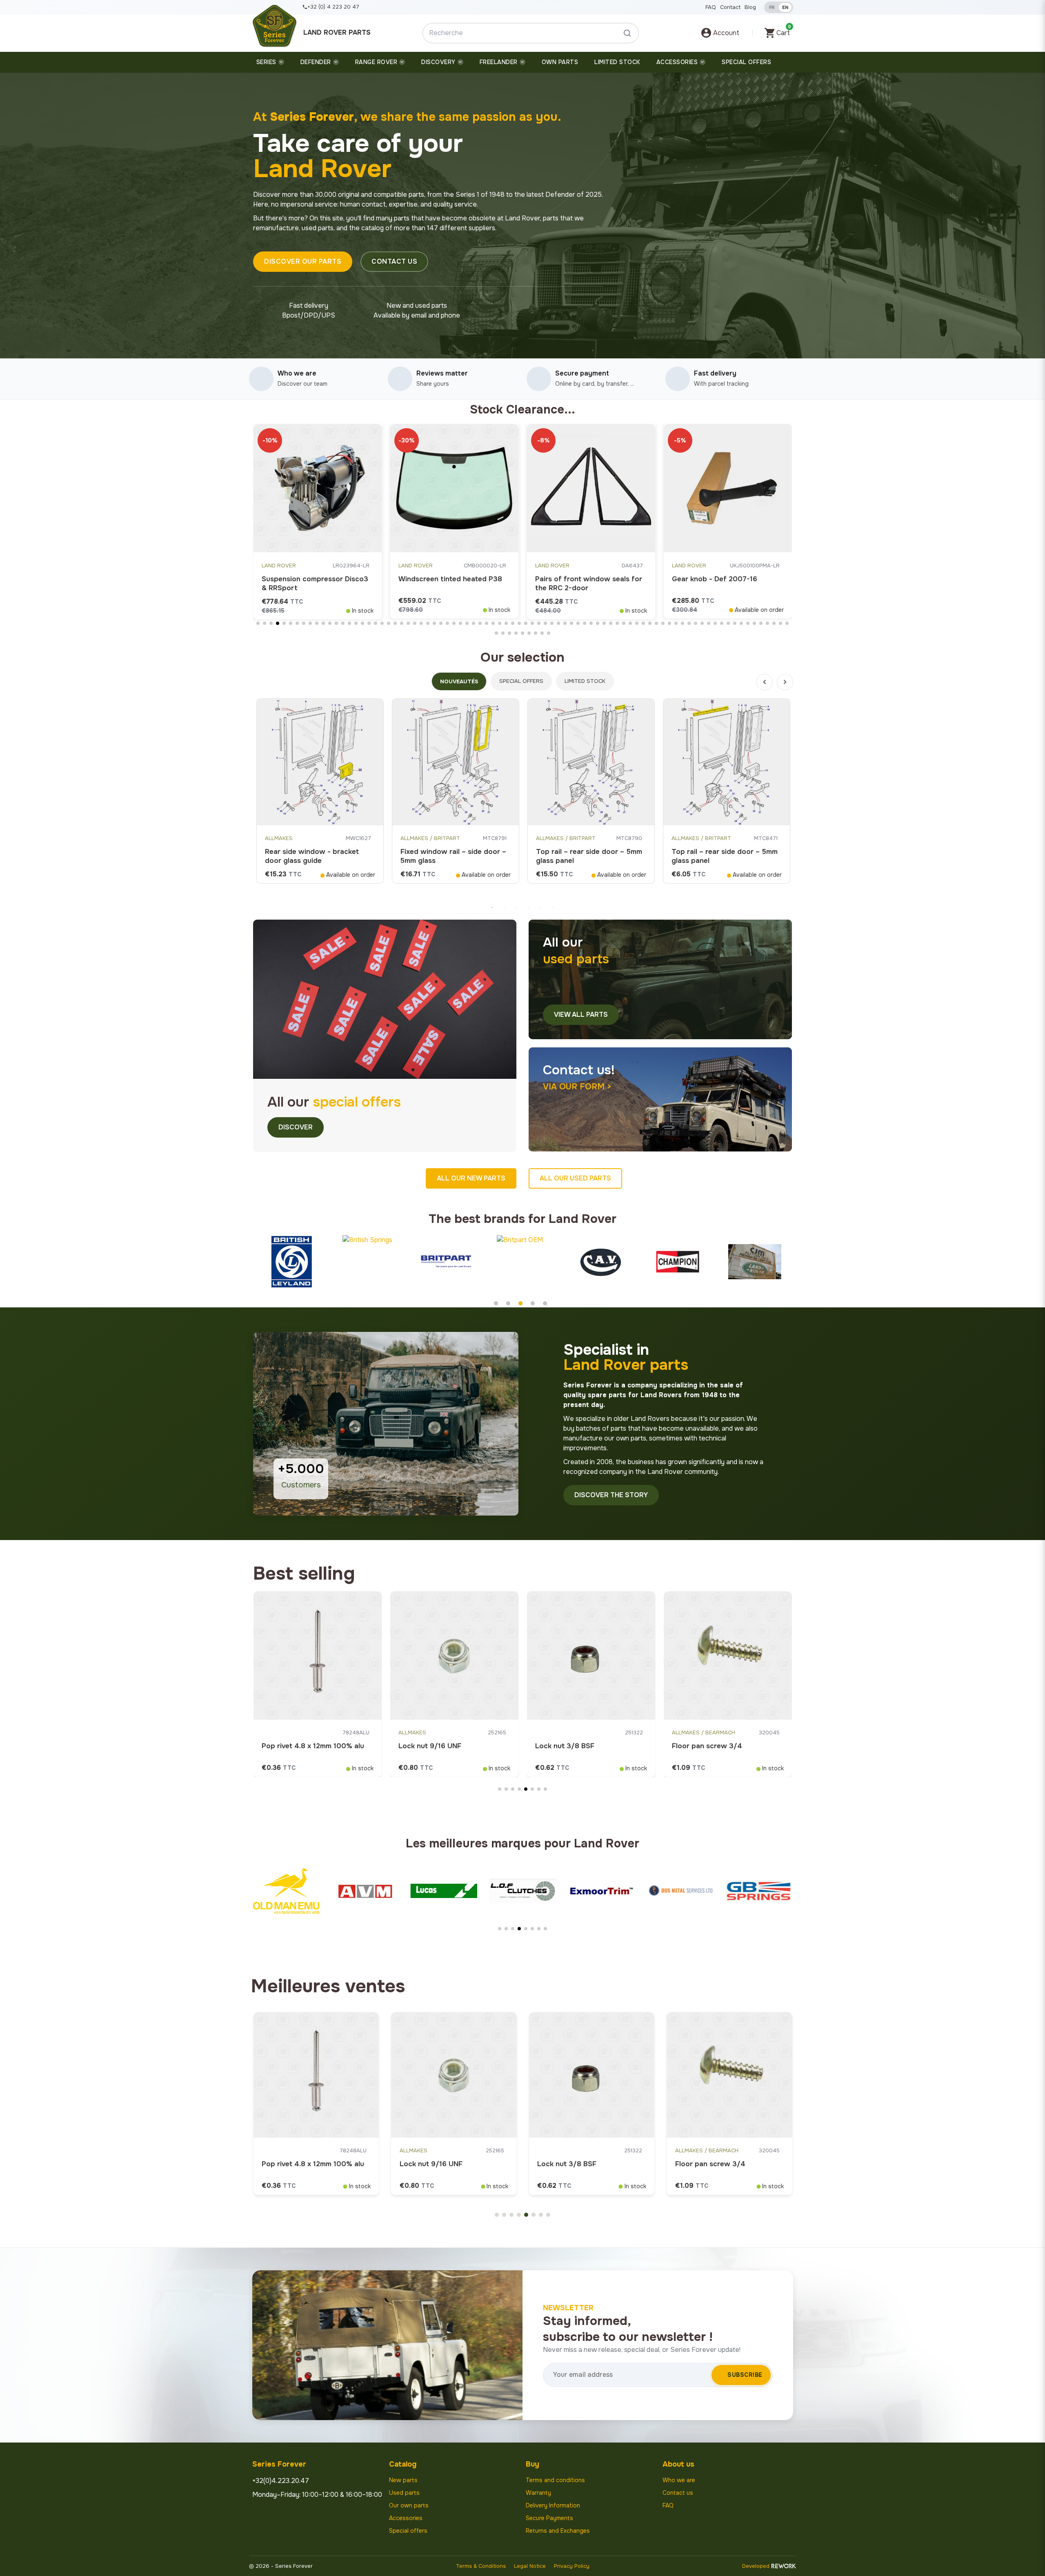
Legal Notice (530, 2566)
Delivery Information (553, 2505)
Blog (750, 7)
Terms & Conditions (481, 2566)
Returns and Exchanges (558, 2531)
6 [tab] (553, 907)
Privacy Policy (572, 2566)
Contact (730, 7)
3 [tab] (516, 907)
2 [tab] (504, 907)
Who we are (297, 373)
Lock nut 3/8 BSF (291, 2164)
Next (785, 682)
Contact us (678, 2493)
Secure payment (582, 373)
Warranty (538, 2493)
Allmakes (279, 838)
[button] (303, 262)
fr (772, 7)
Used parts (404, 2493)
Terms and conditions (555, 2480)
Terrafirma (689, 566)
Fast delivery (715, 373)
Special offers (408, 2531)
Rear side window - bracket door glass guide (312, 856)
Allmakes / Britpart (430, 838)
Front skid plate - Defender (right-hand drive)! (718, 583)
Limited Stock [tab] (585, 681)
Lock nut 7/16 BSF (703, 1746)
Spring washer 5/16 (568, 1746)
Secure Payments (549, 2518)
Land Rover (279, 566)
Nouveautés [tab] (459, 681)
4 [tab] (529, 907)
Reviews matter (442, 373)
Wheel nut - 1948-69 (434, 1746)
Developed (756, 2566)
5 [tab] (541, 907)
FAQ (711, 7)
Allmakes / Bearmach (293, 1733)
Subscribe (745, 2375)
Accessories (406, 2518)
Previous (765, 682)
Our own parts (409, 2505)
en (785, 7)
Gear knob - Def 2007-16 (578, 579)
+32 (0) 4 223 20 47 (333, 7)
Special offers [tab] (521, 681)
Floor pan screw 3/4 (297, 1746)
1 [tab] (492, 907)
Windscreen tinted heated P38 (313, 579)
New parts (403, 2480)
